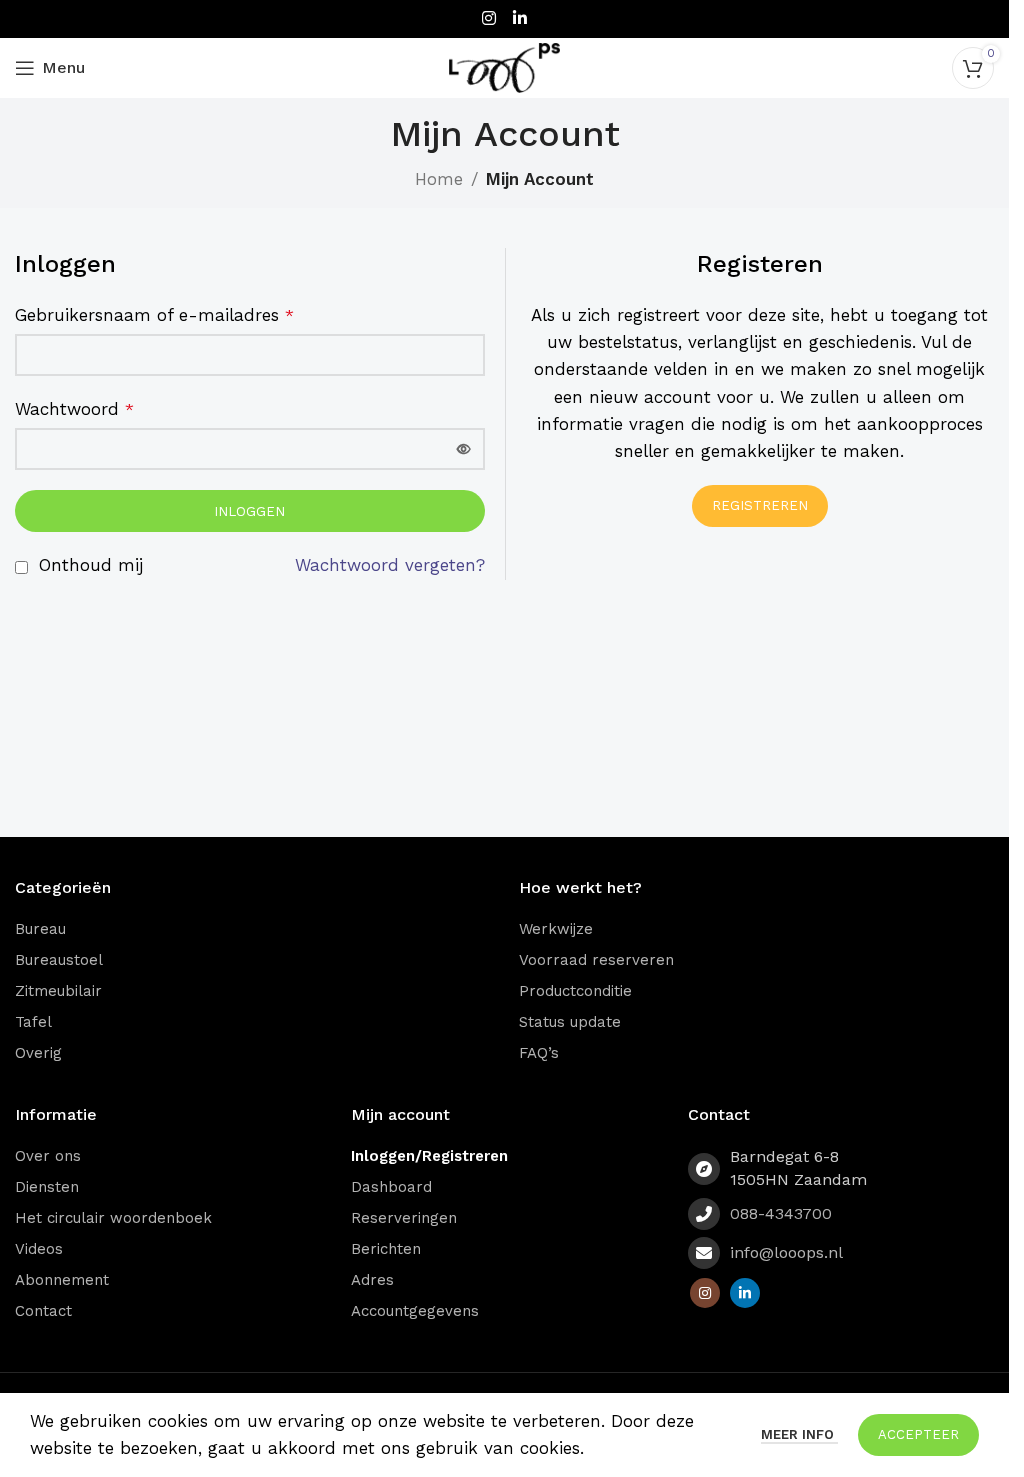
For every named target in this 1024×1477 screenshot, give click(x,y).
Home (439, 179)
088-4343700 (781, 1213)
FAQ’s (539, 1053)
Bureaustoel (59, 960)
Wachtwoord (74, 409)
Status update (570, 1022)
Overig (38, 1053)
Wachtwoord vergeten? (390, 565)
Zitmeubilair (58, 991)
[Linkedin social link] (520, 18)
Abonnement (62, 1280)
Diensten (47, 1187)
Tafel (33, 1022)
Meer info (799, 1434)
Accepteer (918, 1434)
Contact (43, 1311)
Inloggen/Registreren (429, 1156)
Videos (39, 1249)
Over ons (48, 1156)
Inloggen (249, 511)
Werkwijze (556, 929)
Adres (372, 1280)
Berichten (386, 1249)
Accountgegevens (415, 1311)
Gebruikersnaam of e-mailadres (154, 315)
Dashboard (391, 1187)
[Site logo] (505, 66)
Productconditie (575, 991)
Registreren (760, 505)
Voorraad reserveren (596, 960)
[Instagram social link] (488, 18)
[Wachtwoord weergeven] (464, 449)
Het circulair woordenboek (113, 1218)
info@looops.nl (786, 1252)
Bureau (40, 929)
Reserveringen (404, 1218)
